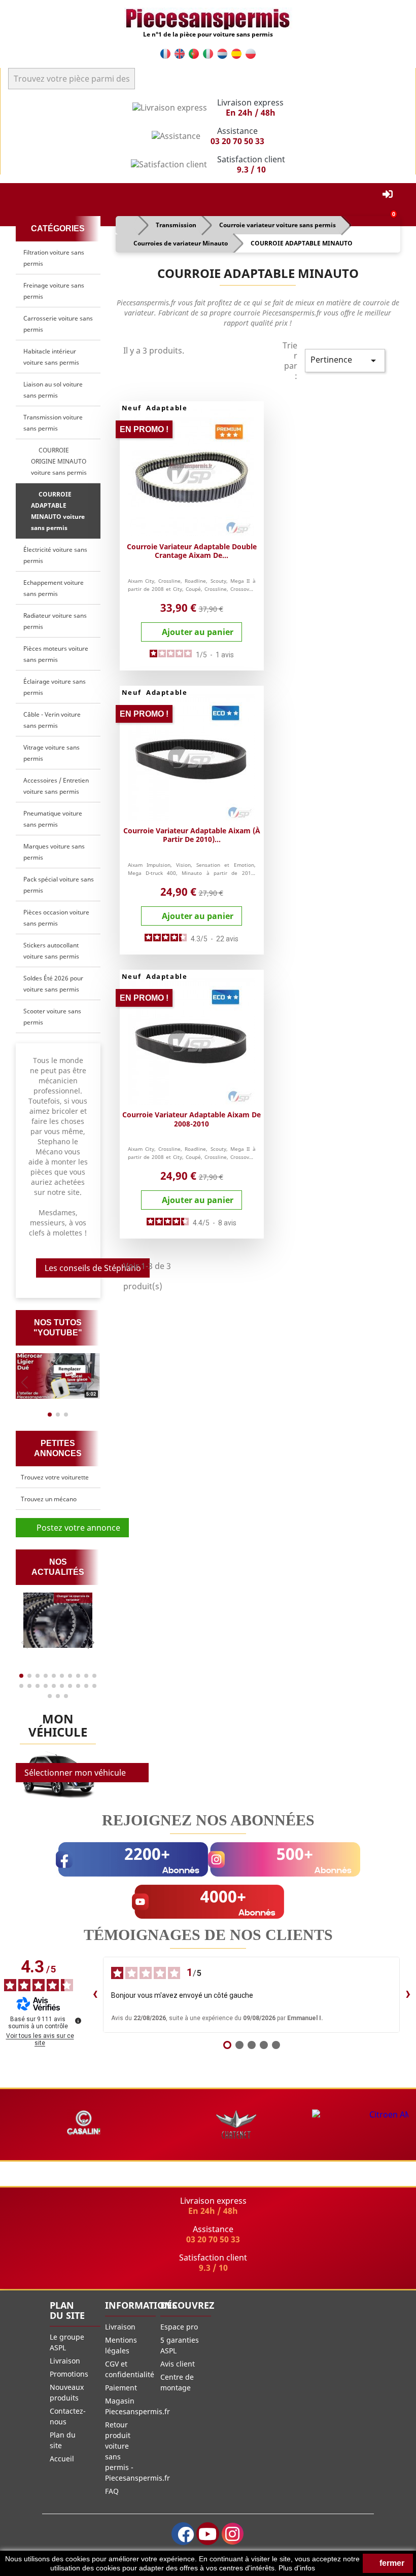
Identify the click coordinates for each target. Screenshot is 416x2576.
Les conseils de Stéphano (93, 1268)
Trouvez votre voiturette (55, 1477)
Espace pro (179, 2327)
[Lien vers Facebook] (183, 2534)
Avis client (178, 2364)
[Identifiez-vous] (388, 195)
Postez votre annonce (75, 1528)
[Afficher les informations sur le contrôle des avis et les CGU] (78, 2021)
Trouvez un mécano (49, 1499)
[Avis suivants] (408, 1995)
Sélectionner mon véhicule (75, 1773)
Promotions (69, 2374)
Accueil (62, 2459)
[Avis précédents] (95, 1995)
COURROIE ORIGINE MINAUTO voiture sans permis (59, 461)
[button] (91, 1382)
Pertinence (345, 360)
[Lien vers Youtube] (208, 2534)
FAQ (112, 2491)
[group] (58, 1376)
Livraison (65, 2361)
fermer (391, 2563)
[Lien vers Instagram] (233, 2534)
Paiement (121, 2388)
